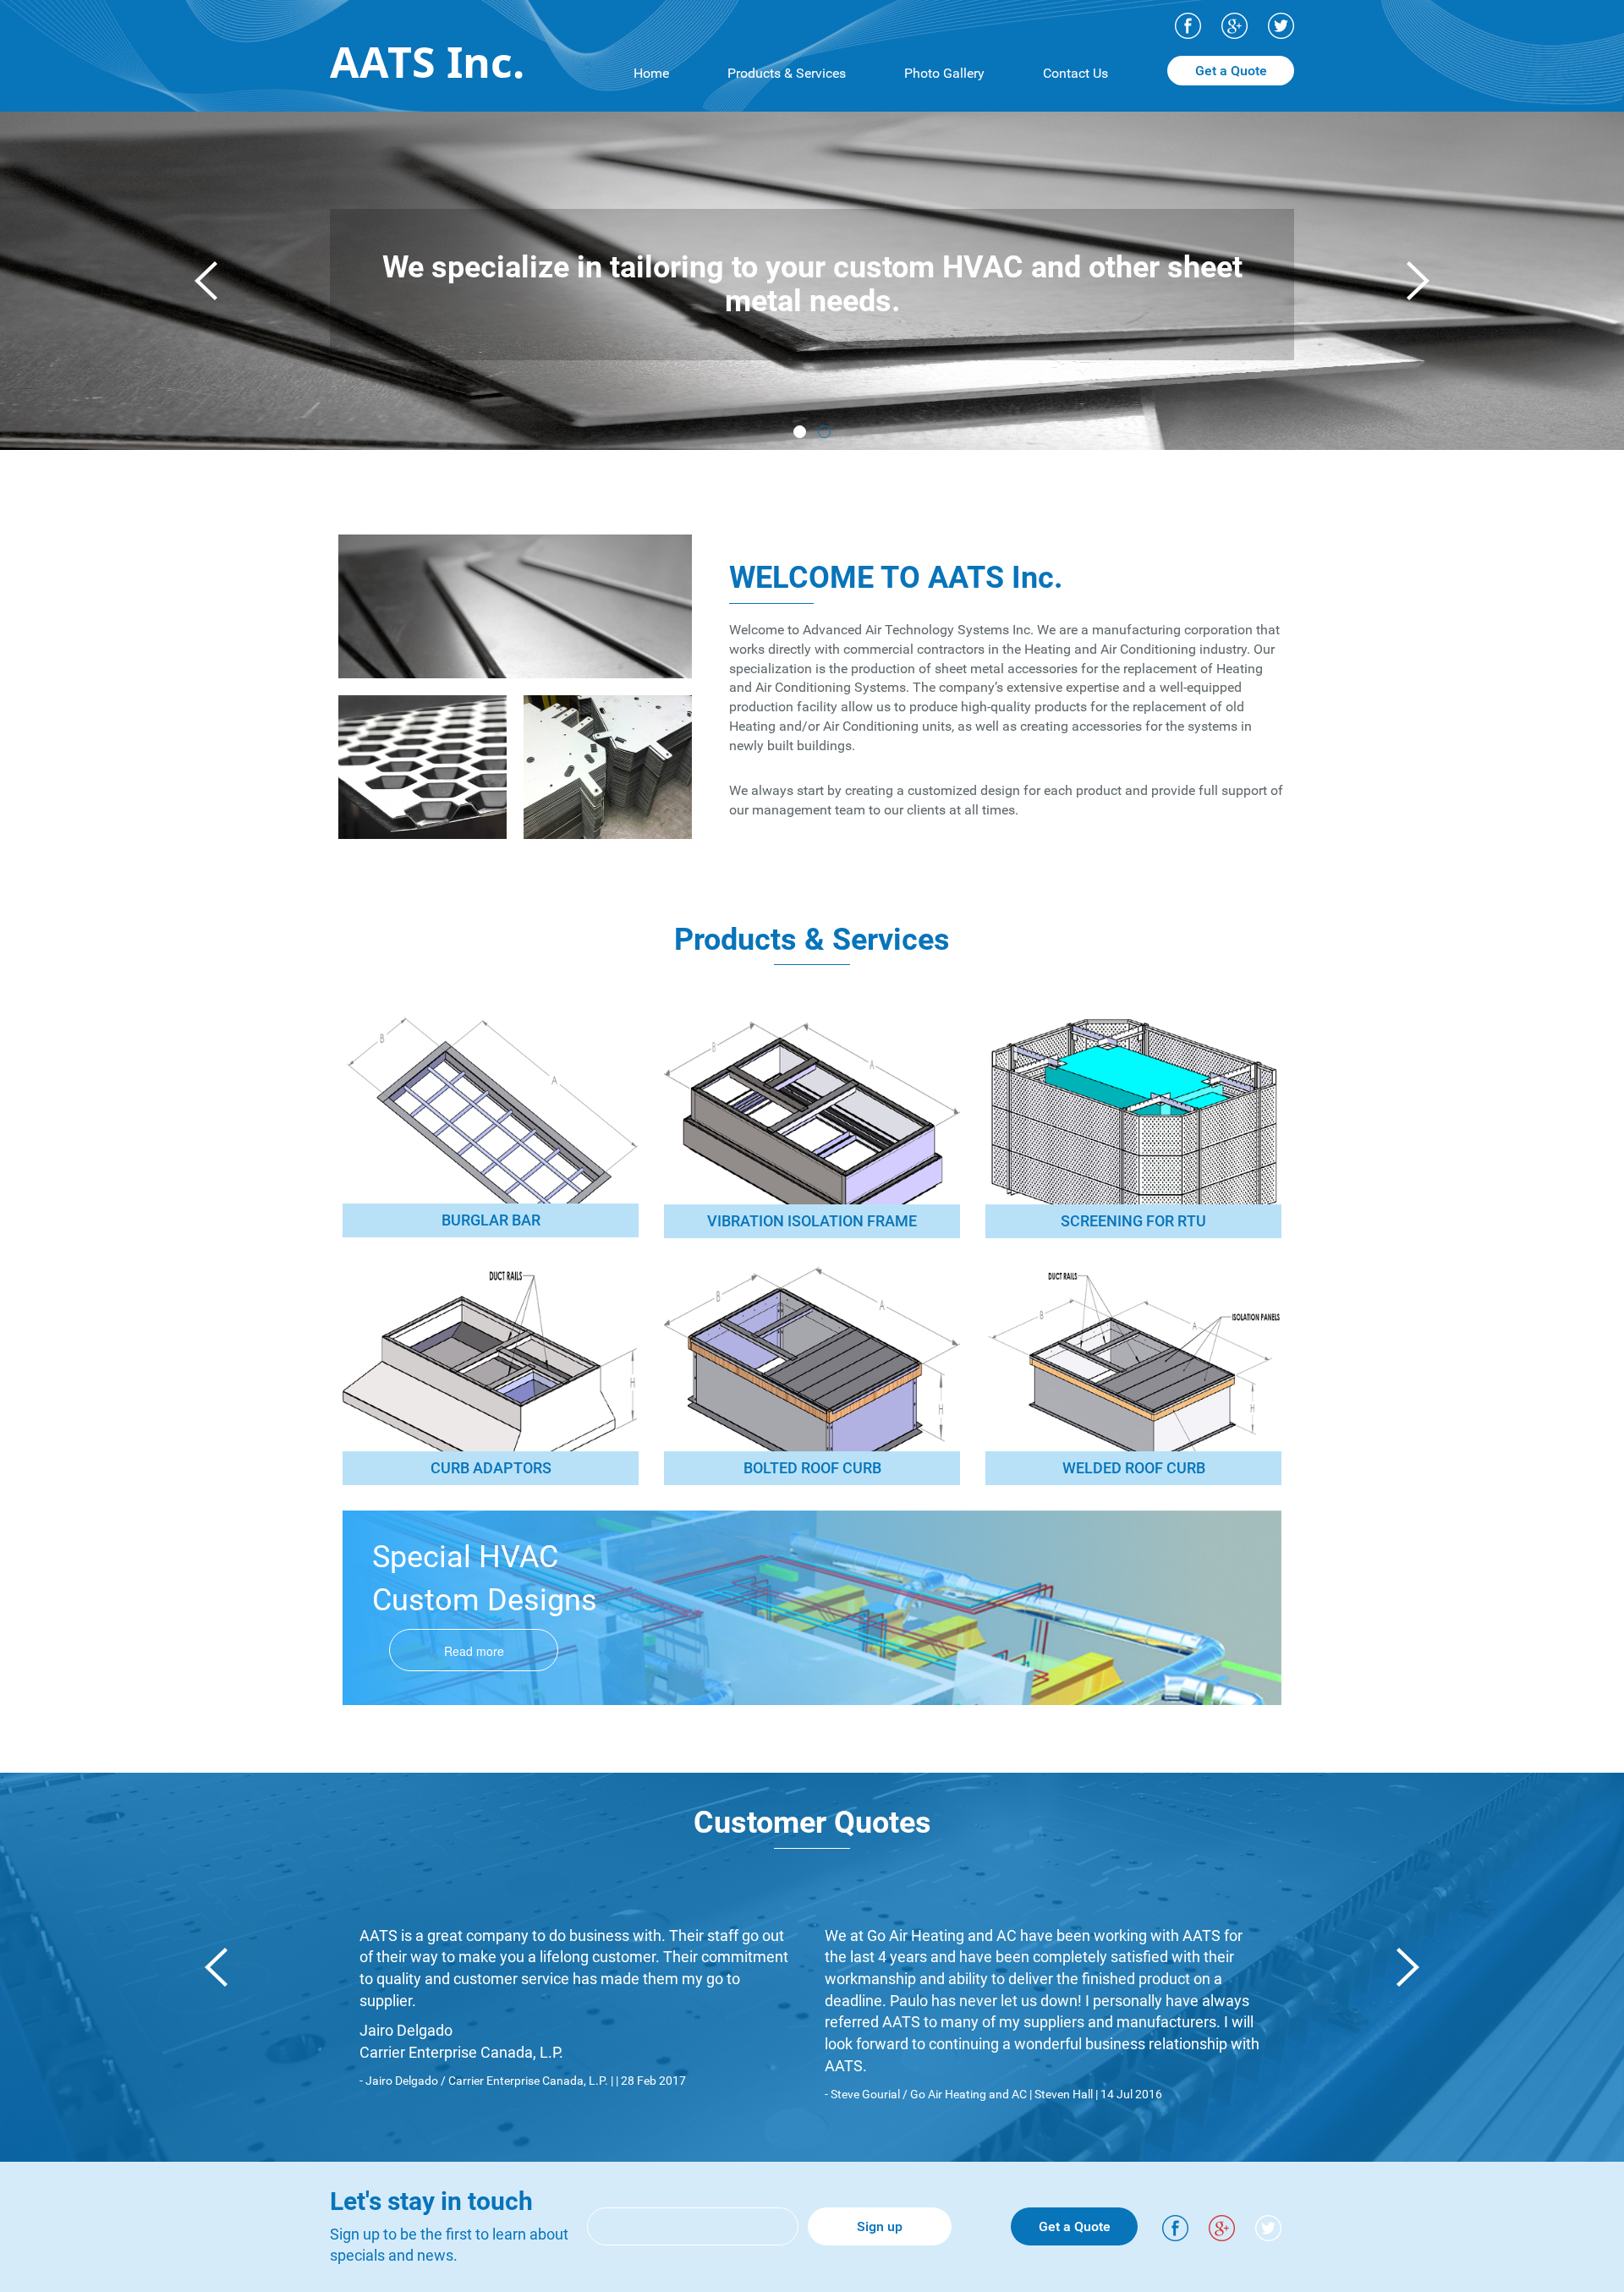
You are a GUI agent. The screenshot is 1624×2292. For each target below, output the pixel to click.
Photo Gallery (944, 73)
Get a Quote (1231, 71)
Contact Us (1075, 73)
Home (651, 73)
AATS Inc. (427, 62)
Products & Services (787, 73)
